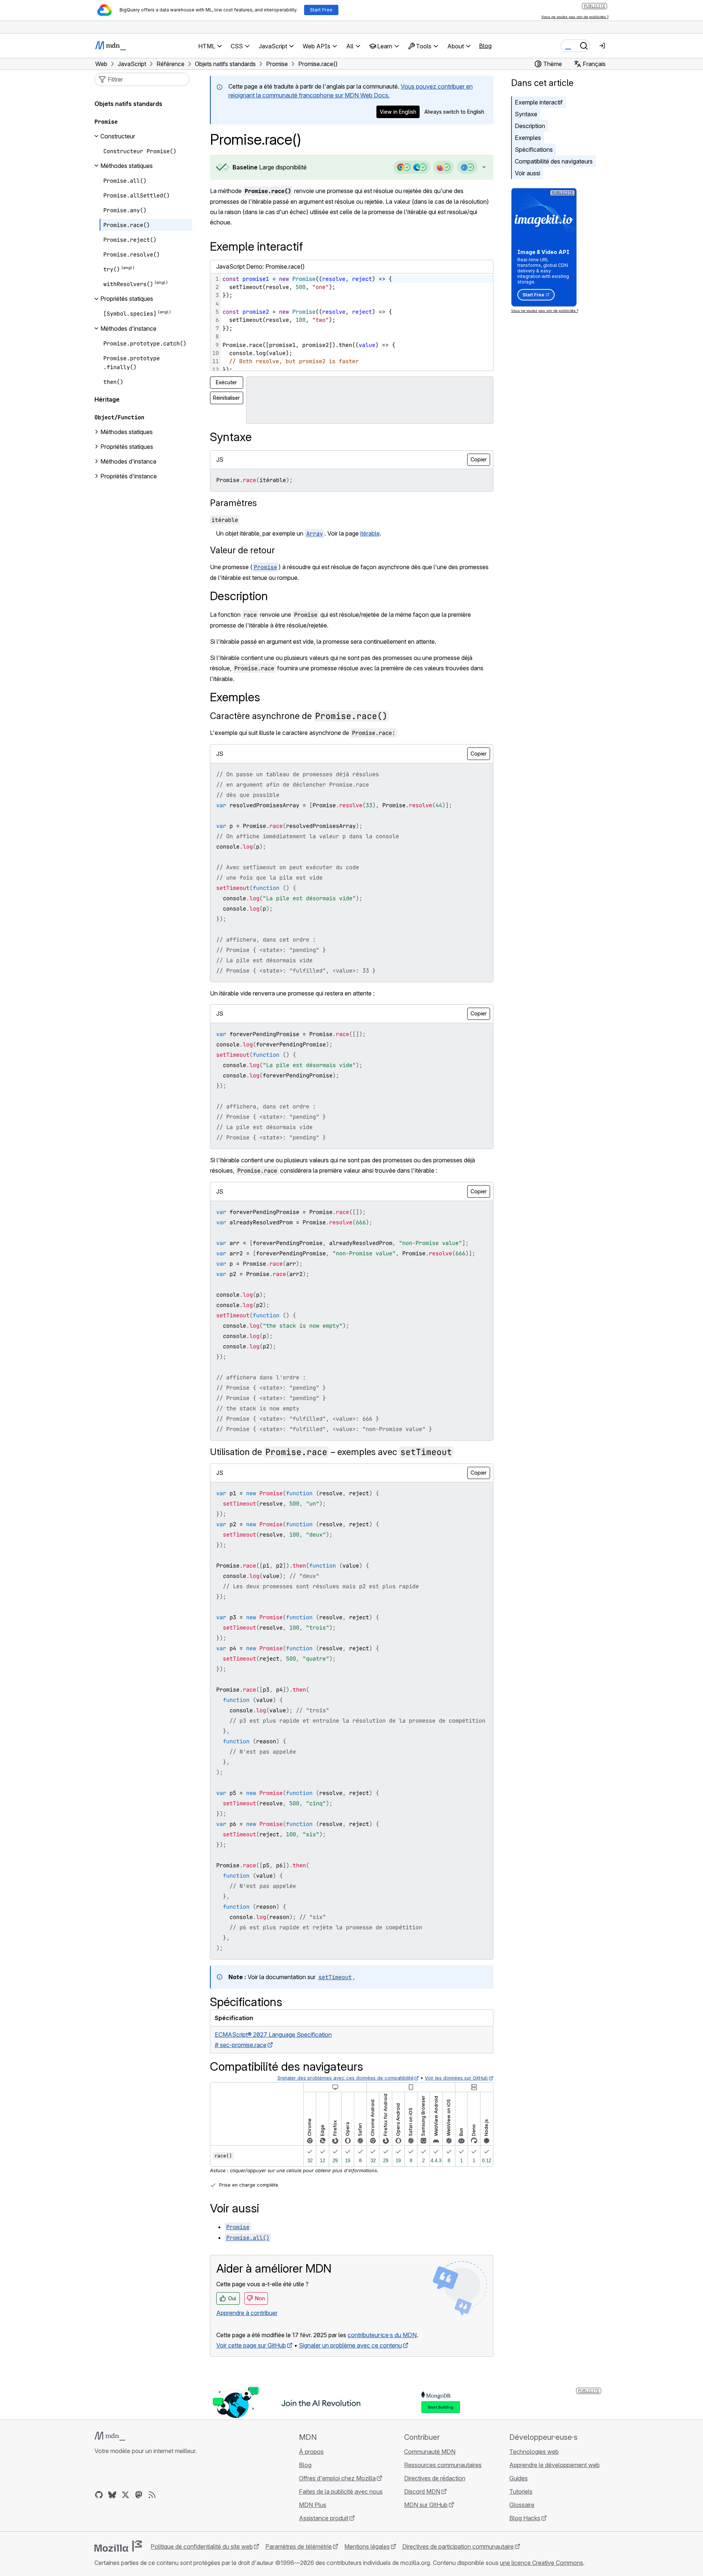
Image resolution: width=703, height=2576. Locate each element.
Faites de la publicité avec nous (341, 2491)
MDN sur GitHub (426, 2505)
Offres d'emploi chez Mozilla (337, 2478)
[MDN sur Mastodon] (139, 2495)
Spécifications (534, 149)
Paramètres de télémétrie (299, 2546)
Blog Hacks (525, 2518)
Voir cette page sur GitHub (251, 2345)
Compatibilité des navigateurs (554, 161)
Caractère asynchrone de (299, 716)
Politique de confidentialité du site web (202, 2546)
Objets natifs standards (128, 104)
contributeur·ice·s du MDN (382, 2335)
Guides (518, 2478)
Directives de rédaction (435, 2478)
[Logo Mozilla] (118, 2546)
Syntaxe (526, 114)
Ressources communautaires (443, 2465)
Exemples (528, 138)
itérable (370, 533)
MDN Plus (313, 2505)
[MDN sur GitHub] (99, 2495)
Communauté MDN (430, 2452)
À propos (311, 2452)
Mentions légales (367, 2546)
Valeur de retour (242, 550)
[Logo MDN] (110, 2436)
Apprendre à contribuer (247, 2313)
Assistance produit (324, 2518)
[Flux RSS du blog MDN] (152, 2495)
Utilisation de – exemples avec (331, 1452)
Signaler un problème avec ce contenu (350, 2345)
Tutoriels (521, 2491)
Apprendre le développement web (554, 2465)
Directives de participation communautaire (458, 2546)
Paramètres (233, 503)
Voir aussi (528, 173)
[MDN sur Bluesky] (112, 2495)
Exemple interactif (539, 102)
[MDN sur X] (125, 2495)
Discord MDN (422, 2491)
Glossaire (522, 2505)
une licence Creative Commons (542, 2563)
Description (530, 126)
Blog (485, 46)
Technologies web (534, 2452)
